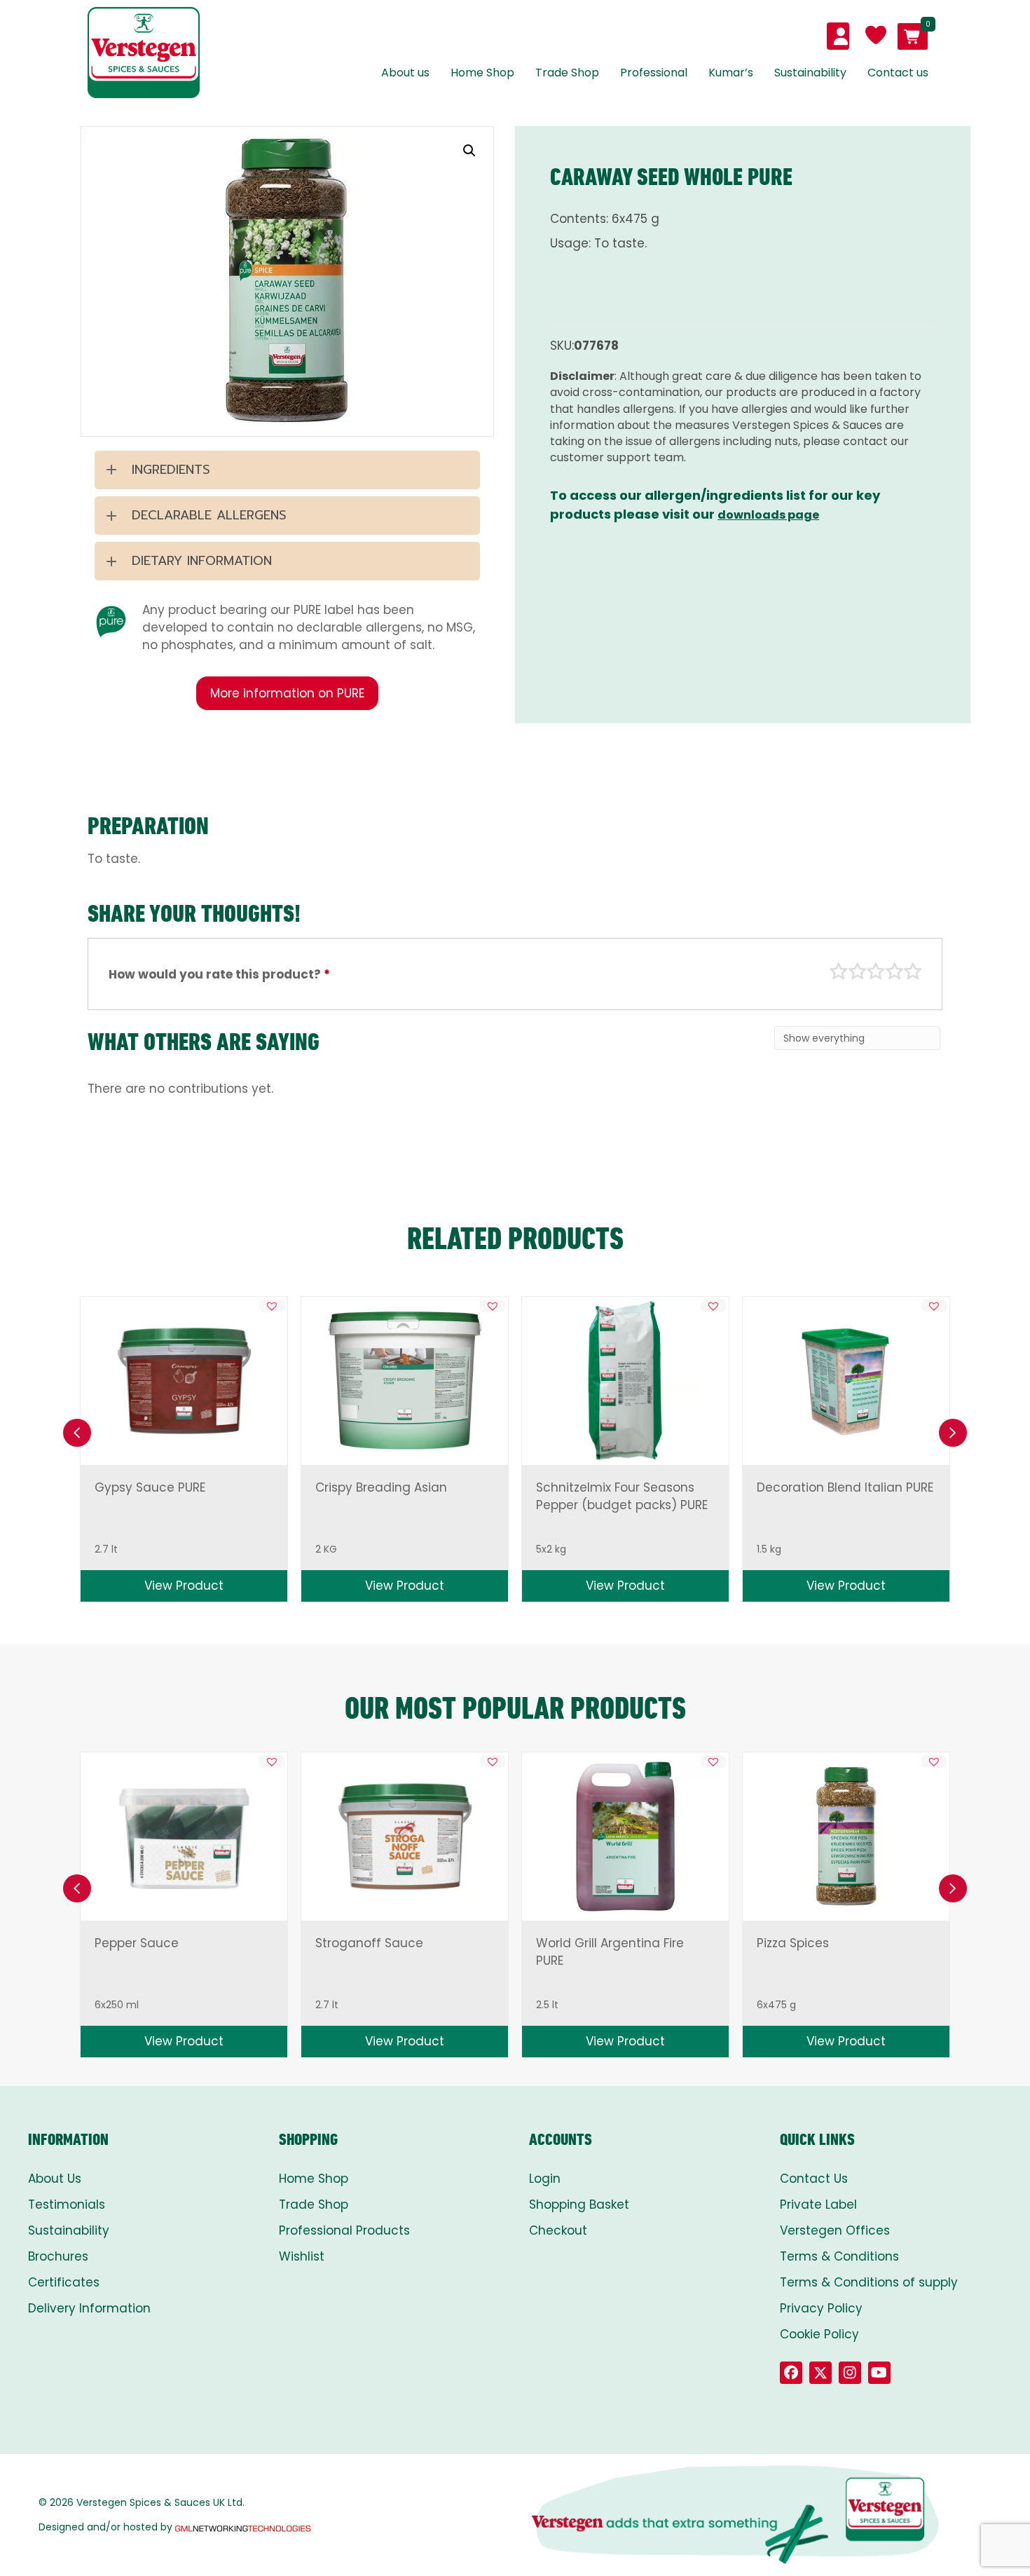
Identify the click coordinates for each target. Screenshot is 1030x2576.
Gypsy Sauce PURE (150, 1487)
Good (895, 972)
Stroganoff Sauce (369, 1943)
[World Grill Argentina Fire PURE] (625, 1837)
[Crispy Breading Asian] (404, 1381)
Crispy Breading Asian (381, 1487)
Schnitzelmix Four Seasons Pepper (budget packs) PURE (622, 1496)
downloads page (768, 515)
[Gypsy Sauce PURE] (184, 1381)
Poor (839, 972)
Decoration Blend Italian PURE (845, 1487)
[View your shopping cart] (913, 36)
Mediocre (858, 972)
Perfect (913, 972)
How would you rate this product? (219, 974)
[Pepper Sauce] (184, 1836)
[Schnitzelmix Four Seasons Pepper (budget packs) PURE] (626, 1381)
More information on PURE (287, 693)
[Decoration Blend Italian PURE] (846, 1381)
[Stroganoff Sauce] (405, 1836)
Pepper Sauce (137, 1943)
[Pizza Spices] (846, 1837)
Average (876, 972)
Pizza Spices (793, 1943)
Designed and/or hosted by (105, 2527)
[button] (469, 151)
